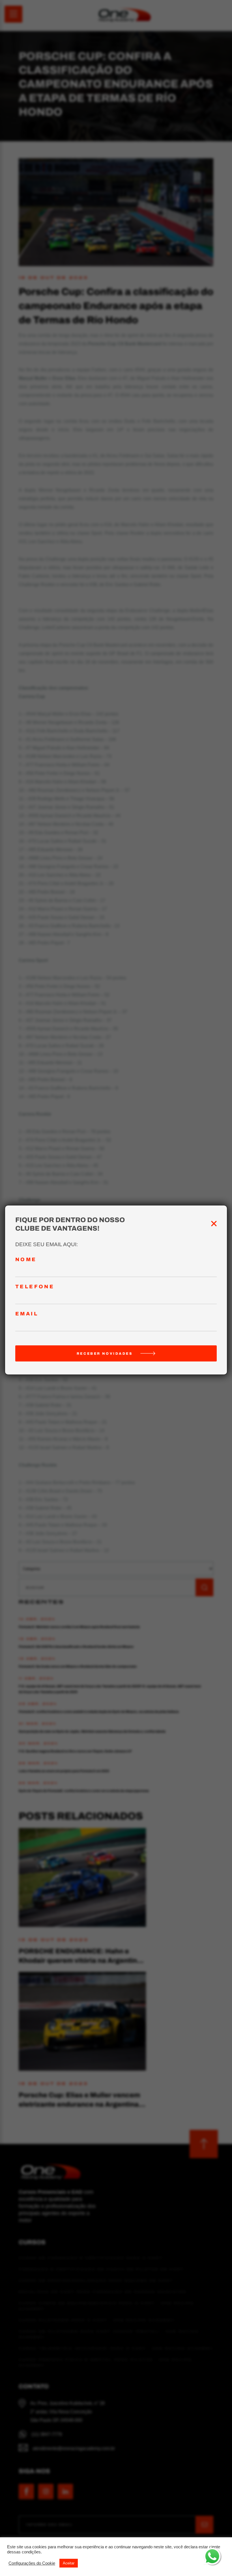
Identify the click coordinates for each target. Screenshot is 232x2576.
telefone (35, 1287)
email (27, 1314)
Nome (26, 1260)
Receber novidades (105, 1354)
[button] (32, 2563)
